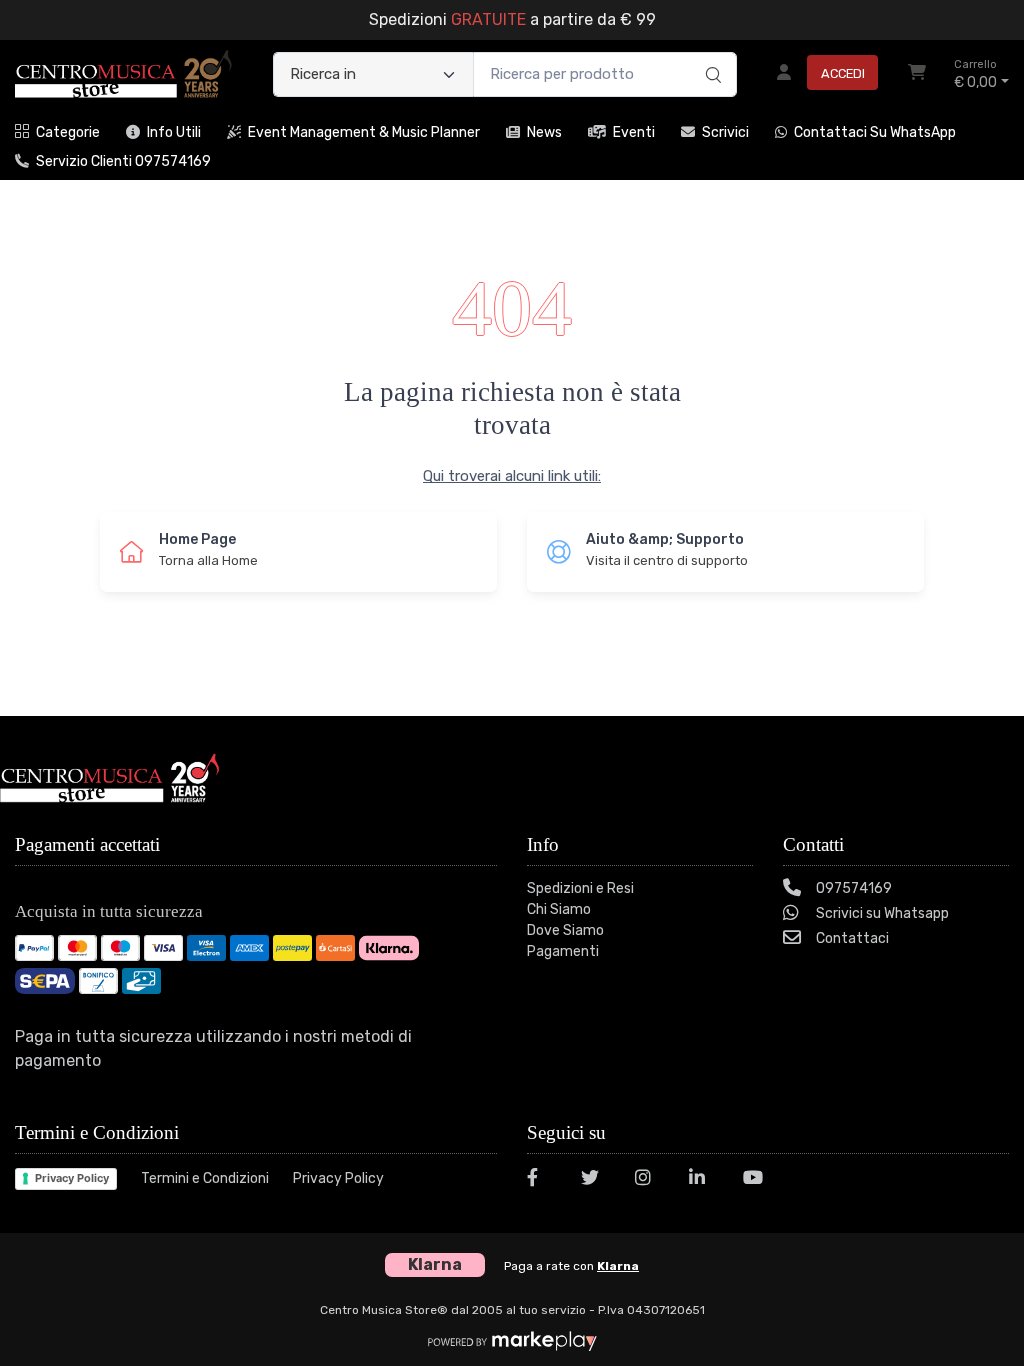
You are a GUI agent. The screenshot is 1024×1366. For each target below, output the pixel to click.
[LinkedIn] (704, 1180)
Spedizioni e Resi (580, 888)
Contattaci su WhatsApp (875, 132)
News (544, 132)
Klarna (618, 1266)
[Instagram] (650, 1180)
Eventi (634, 132)
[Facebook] (542, 1180)
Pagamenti (563, 951)
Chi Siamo (559, 909)
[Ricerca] (710, 54)
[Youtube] (758, 1180)
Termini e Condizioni (205, 1178)
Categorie (68, 132)
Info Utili (174, 132)
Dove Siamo (565, 930)
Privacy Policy (72, 1178)
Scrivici (725, 132)
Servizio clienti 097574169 (123, 161)
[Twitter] (596, 1180)
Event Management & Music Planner (364, 132)
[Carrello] (917, 75)
